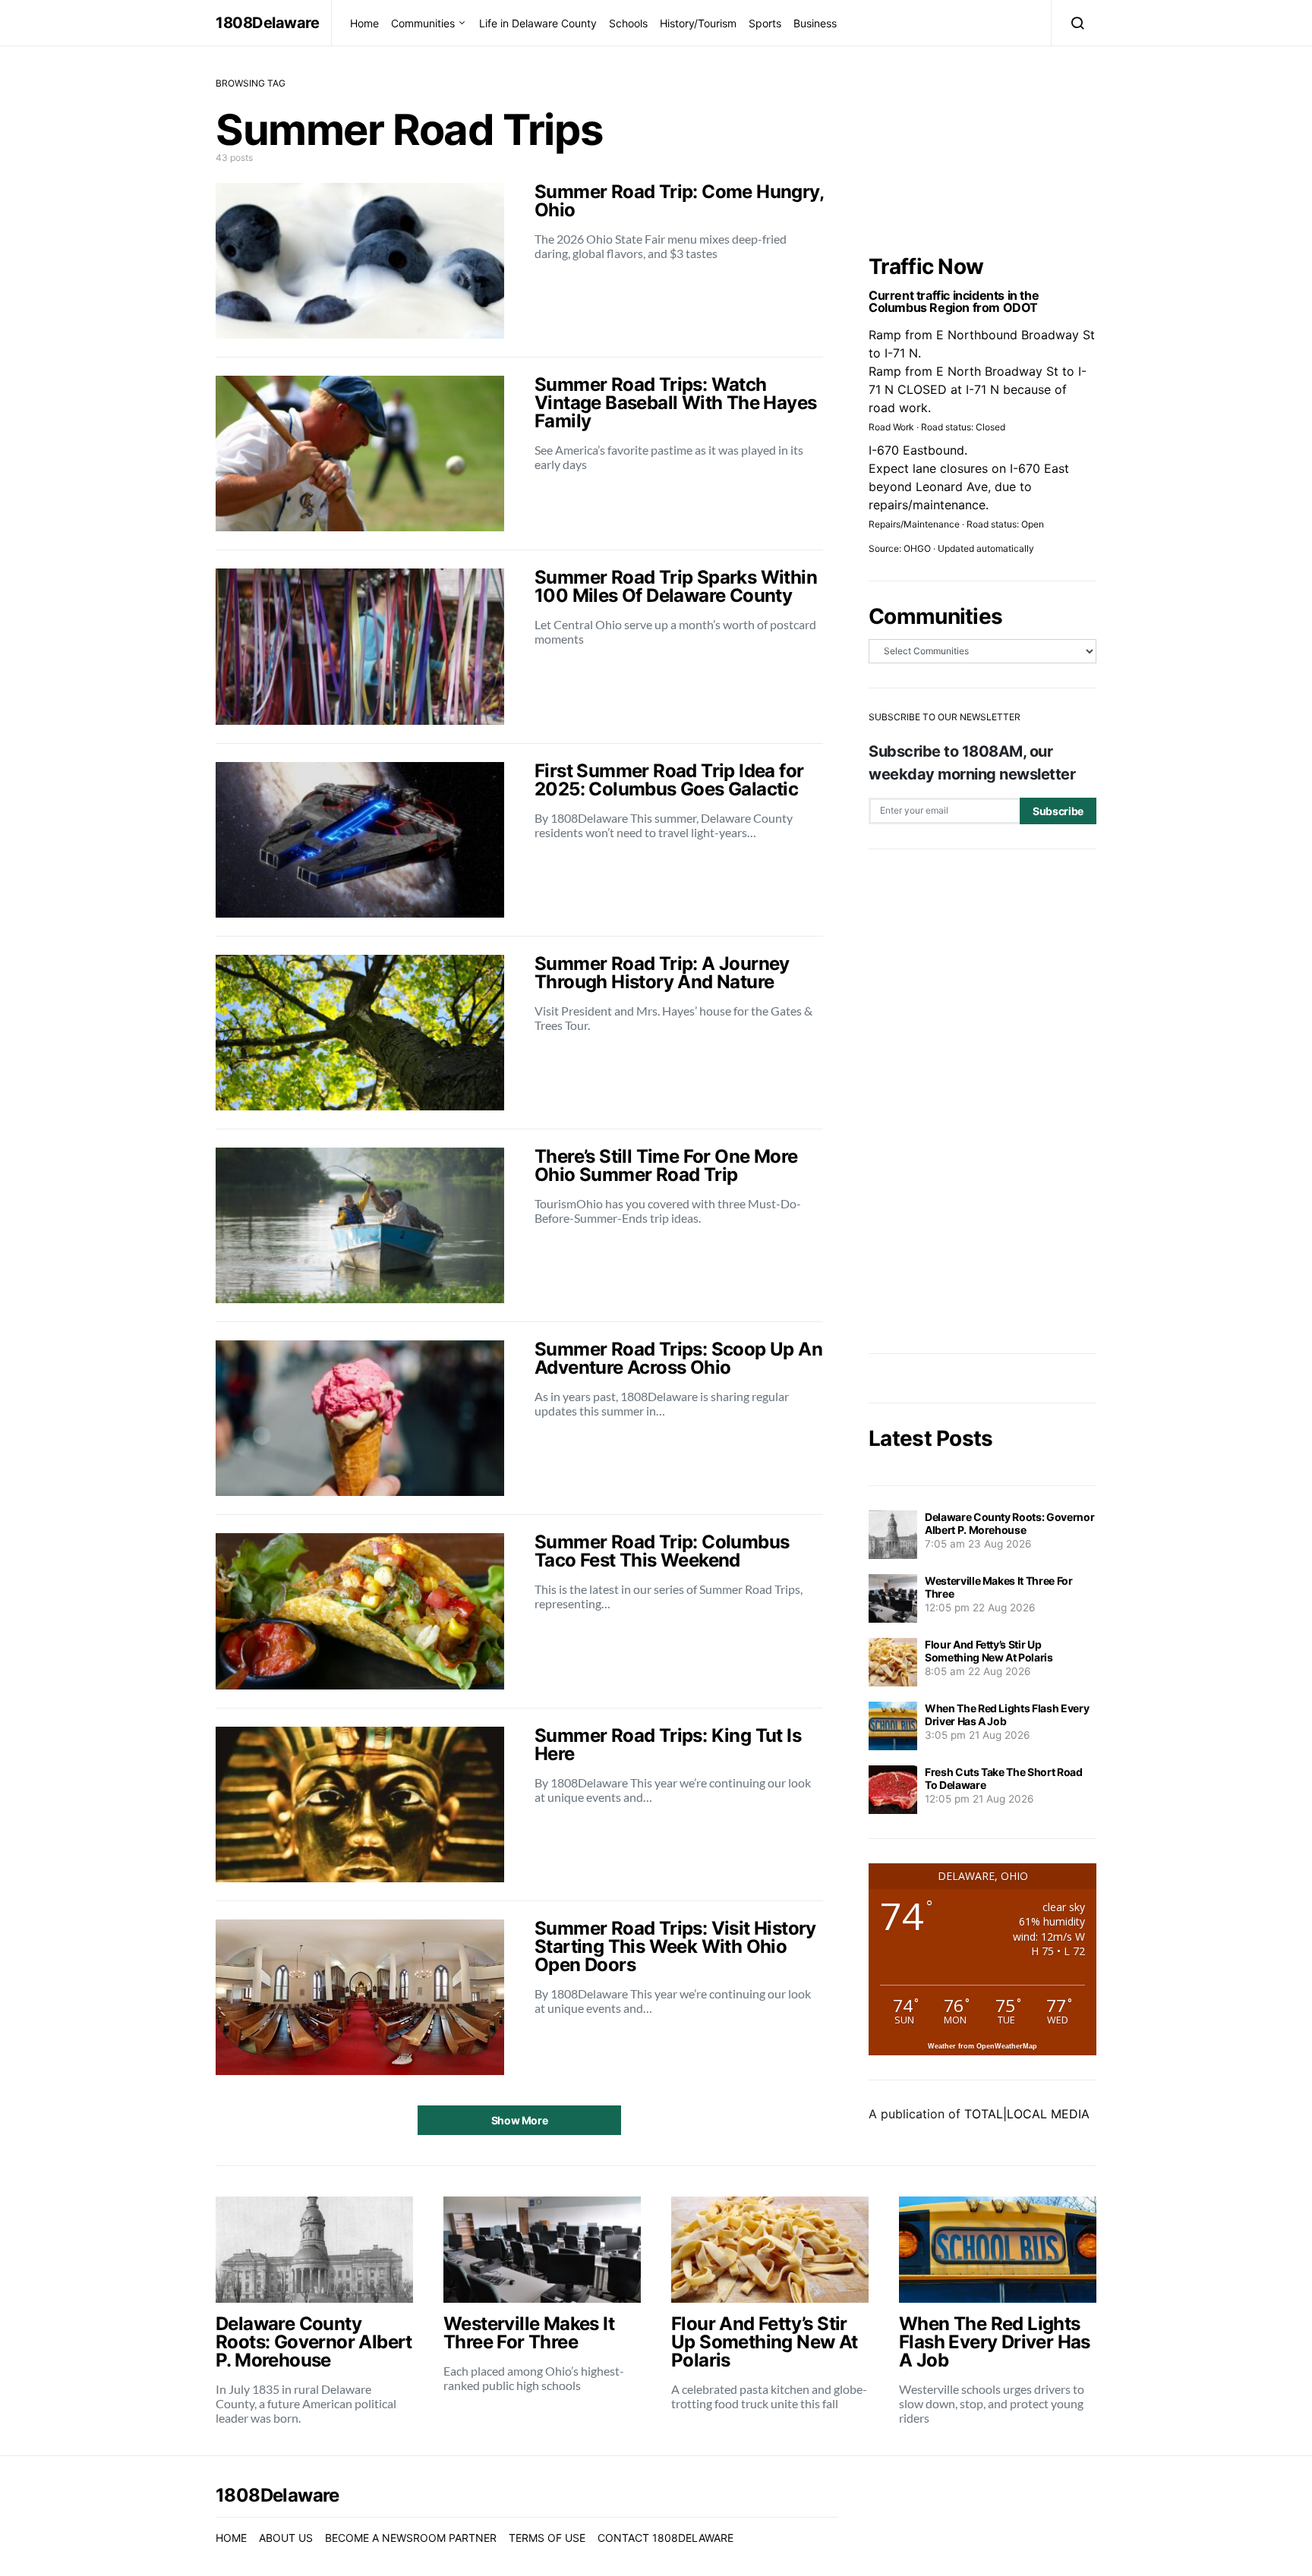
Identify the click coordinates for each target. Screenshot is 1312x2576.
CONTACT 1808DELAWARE (665, 2538)
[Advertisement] (982, 1101)
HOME (231, 2538)
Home (364, 23)
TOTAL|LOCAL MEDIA (1027, 2114)
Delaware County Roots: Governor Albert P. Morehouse (1009, 1523)
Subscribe (1058, 811)
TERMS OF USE (547, 2538)
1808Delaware (267, 23)
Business (815, 23)
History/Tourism (698, 23)
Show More (520, 2120)
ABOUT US (286, 2538)
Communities (423, 23)
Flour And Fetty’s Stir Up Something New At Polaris (989, 1651)
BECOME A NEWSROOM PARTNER (411, 2538)
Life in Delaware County (538, 23)
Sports (765, 23)
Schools (628, 23)
